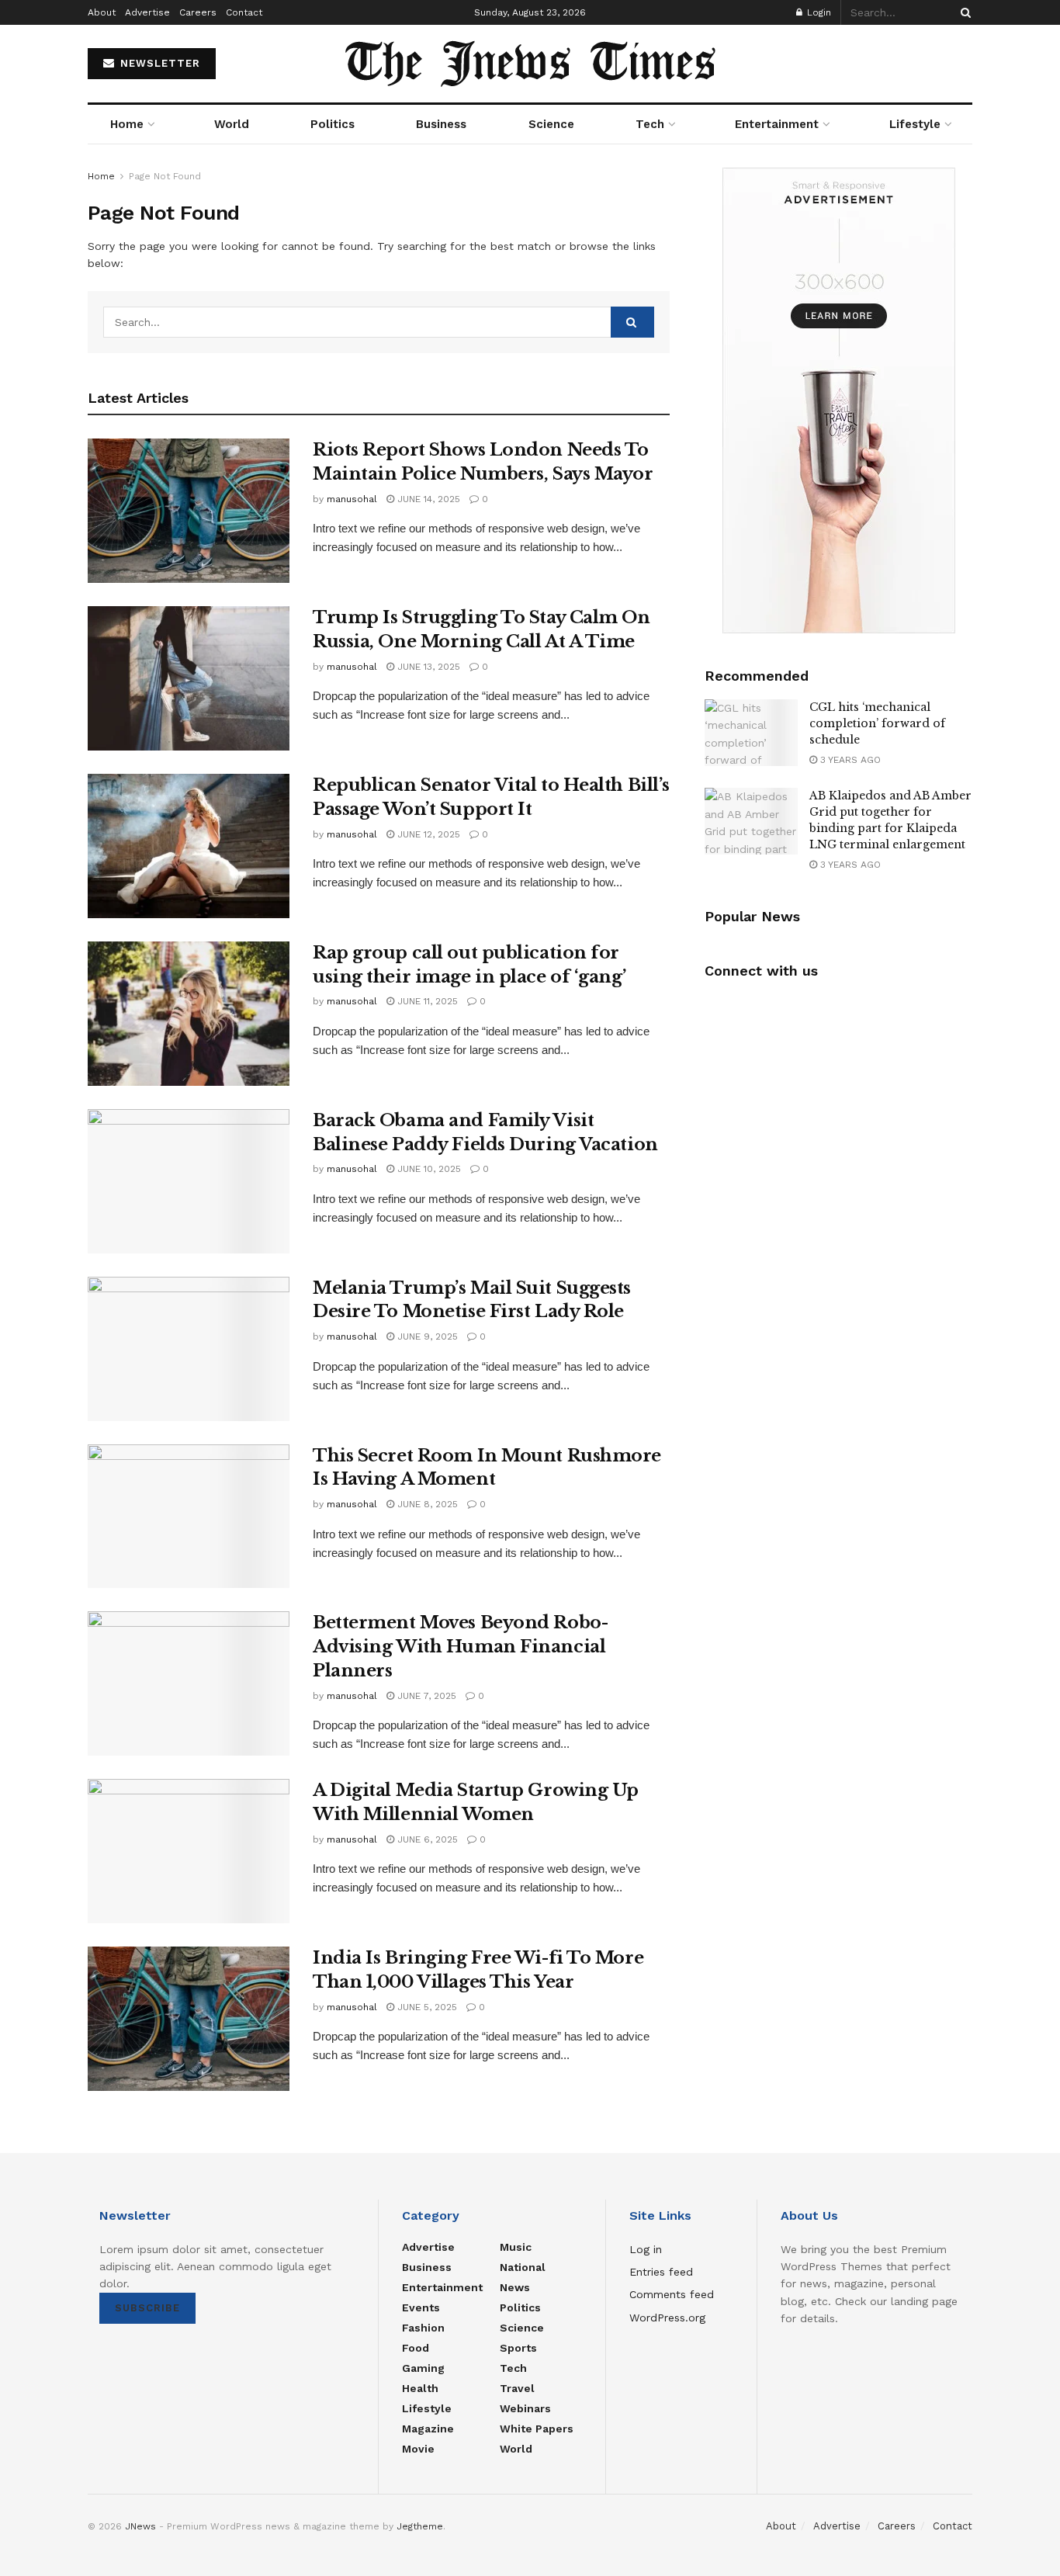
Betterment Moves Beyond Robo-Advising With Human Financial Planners (460, 1647)
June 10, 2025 (428, 1169)
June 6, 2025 (426, 1839)
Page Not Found (165, 176)
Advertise (147, 12)
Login (818, 12)
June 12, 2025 (427, 834)
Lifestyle (915, 124)
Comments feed (672, 2294)
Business (441, 124)
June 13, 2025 (427, 667)
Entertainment (777, 124)
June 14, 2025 (427, 499)
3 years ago (849, 760)
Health (420, 2388)
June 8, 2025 (426, 1504)
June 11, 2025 (426, 1001)
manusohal (352, 499)
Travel (517, 2388)
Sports (518, 2348)
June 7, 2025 (425, 1696)
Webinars (525, 2408)
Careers (198, 12)
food (416, 2348)
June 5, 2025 (426, 2007)
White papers (537, 2429)
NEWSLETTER (158, 63)
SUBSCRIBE (147, 2308)
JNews (140, 2526)
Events (421, 2307)
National (523, 2267)
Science (551, 124)
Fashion (423, 2328)
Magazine (428, 2429)
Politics (333, 124)
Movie (418, 2449)
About (102, 12)
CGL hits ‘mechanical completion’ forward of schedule (877, 723)
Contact (244, 12)
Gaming (423, 2368)
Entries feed (661, 2272)
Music (516, 2247)
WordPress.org (667, 2318)
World (232, 124)
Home (127, 124)
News (515, 2287)
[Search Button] (963, 12)
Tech (650, 124)
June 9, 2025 (426, 1337)
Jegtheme (420, 2526)
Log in (646, 2249)
